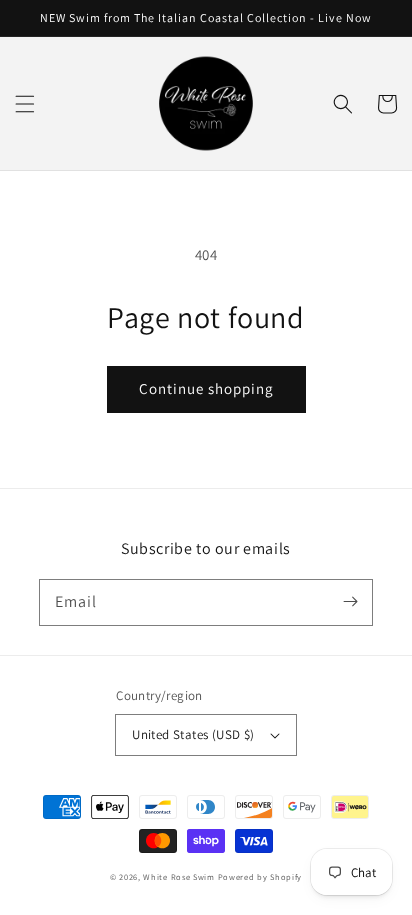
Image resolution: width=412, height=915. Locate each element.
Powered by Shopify (260, 876)
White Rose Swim (179, 876)
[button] (25, 104)
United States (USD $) (193, 734)
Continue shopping (206, 388)
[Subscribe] (350, 602)
